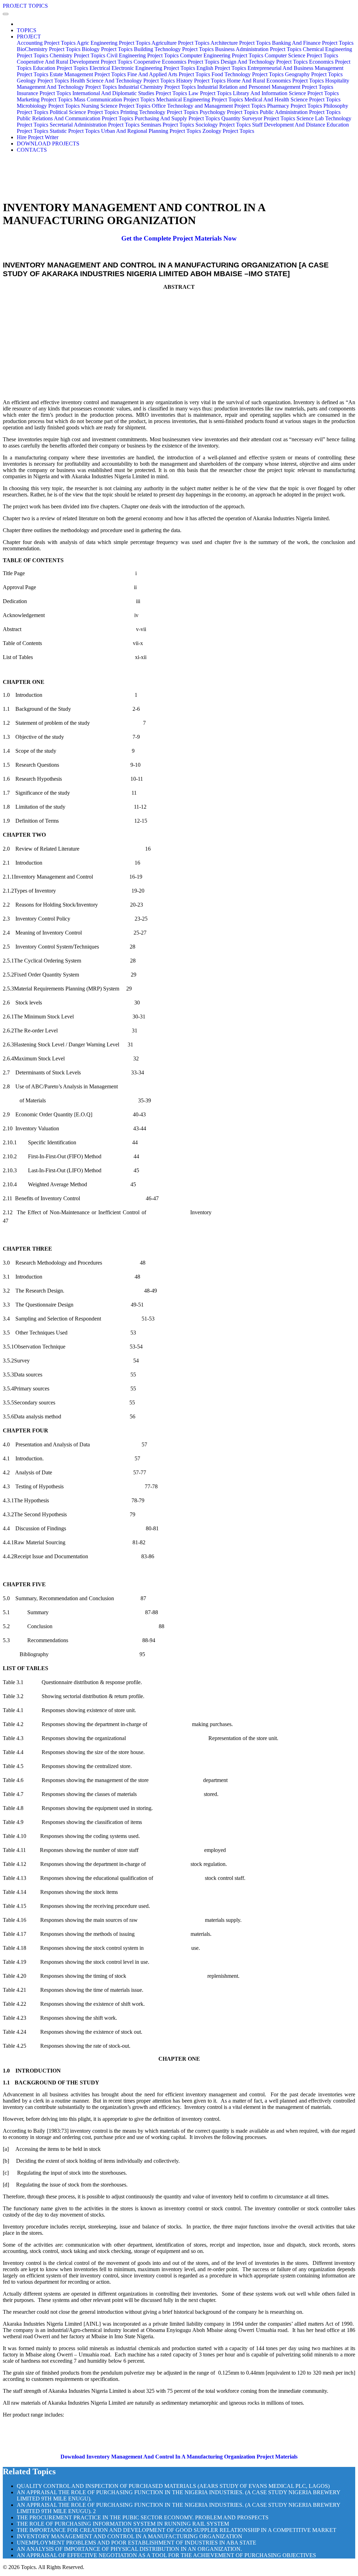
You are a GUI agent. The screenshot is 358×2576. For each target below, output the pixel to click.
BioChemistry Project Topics (49, 49)
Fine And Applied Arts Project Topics (169, 74)
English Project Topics (221, 68)
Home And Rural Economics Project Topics (275, 81)
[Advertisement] (179, 345)
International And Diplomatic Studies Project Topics (130, 93)
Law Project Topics (210, 93)
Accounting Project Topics (46, 43)
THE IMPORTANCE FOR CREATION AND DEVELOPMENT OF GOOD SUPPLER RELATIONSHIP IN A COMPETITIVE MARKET (177, 2530)
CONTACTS (32, 150)
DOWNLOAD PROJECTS (48, 144)
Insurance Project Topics (44, 93)
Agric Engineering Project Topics (113, 43)
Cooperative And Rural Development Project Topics (74, 62)
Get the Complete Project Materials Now (179, 238)
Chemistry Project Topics (77, 55)
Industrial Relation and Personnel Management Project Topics (265, 87)
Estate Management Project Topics (88, 74)
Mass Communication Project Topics (114, 99)
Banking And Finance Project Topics (313, 43)
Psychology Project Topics (229, 112)
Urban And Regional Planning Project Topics (151, 131)
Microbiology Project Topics (48, 106)
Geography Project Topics (314, 74)
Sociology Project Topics (223, 125)
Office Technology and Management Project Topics (209, 106)
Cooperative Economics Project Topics (176, 62)
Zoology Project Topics (228, 131)
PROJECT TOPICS (25, 6)
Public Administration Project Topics (300, 112)
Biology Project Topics (107, 49)
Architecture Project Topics (241, 43)
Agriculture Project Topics (180, 43)
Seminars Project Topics (167, 125)
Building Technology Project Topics (174, 49)
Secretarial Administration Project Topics (95, 125)
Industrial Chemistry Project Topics (157, 87)
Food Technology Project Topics (248, 74)
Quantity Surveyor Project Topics (258, 118)
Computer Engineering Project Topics (222, 55)
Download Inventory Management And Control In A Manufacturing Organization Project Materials (179, 2457)
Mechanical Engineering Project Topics (200, 99)
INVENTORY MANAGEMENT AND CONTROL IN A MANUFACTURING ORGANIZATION (130, 2536)
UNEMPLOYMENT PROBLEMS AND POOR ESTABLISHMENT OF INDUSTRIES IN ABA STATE (137, 2543)
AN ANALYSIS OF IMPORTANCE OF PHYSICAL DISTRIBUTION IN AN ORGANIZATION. (129, 2549)
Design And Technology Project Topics (264, 62)
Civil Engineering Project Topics (143, 55)
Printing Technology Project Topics (159, 112)
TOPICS (27, 30)
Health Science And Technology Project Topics (123, 81)
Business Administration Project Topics (258, 49)
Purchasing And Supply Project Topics (177, 118)
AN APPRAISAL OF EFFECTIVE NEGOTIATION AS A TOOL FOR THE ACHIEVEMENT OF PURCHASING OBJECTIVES (166, 2555)
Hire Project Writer (38, 137)
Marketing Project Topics (45, 99)
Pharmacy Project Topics (295, 106)
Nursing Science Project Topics (116, 106)
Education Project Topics (60, 68)
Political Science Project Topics (84, 112)
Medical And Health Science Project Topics (292, 99)
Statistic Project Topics (75, 131)
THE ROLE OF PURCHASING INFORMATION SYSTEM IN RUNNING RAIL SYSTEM (123, 2524)
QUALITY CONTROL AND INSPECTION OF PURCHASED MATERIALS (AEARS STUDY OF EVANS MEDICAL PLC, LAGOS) (173, 2486)
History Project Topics (201, 81)
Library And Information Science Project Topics (286, 93)
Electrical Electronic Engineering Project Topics (142, 68)
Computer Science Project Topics (301, 55)
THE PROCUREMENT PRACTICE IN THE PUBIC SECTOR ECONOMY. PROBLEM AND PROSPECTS (143, 2517)
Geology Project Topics (43, 81)
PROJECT (29, 37)
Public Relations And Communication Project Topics (75, 118)
